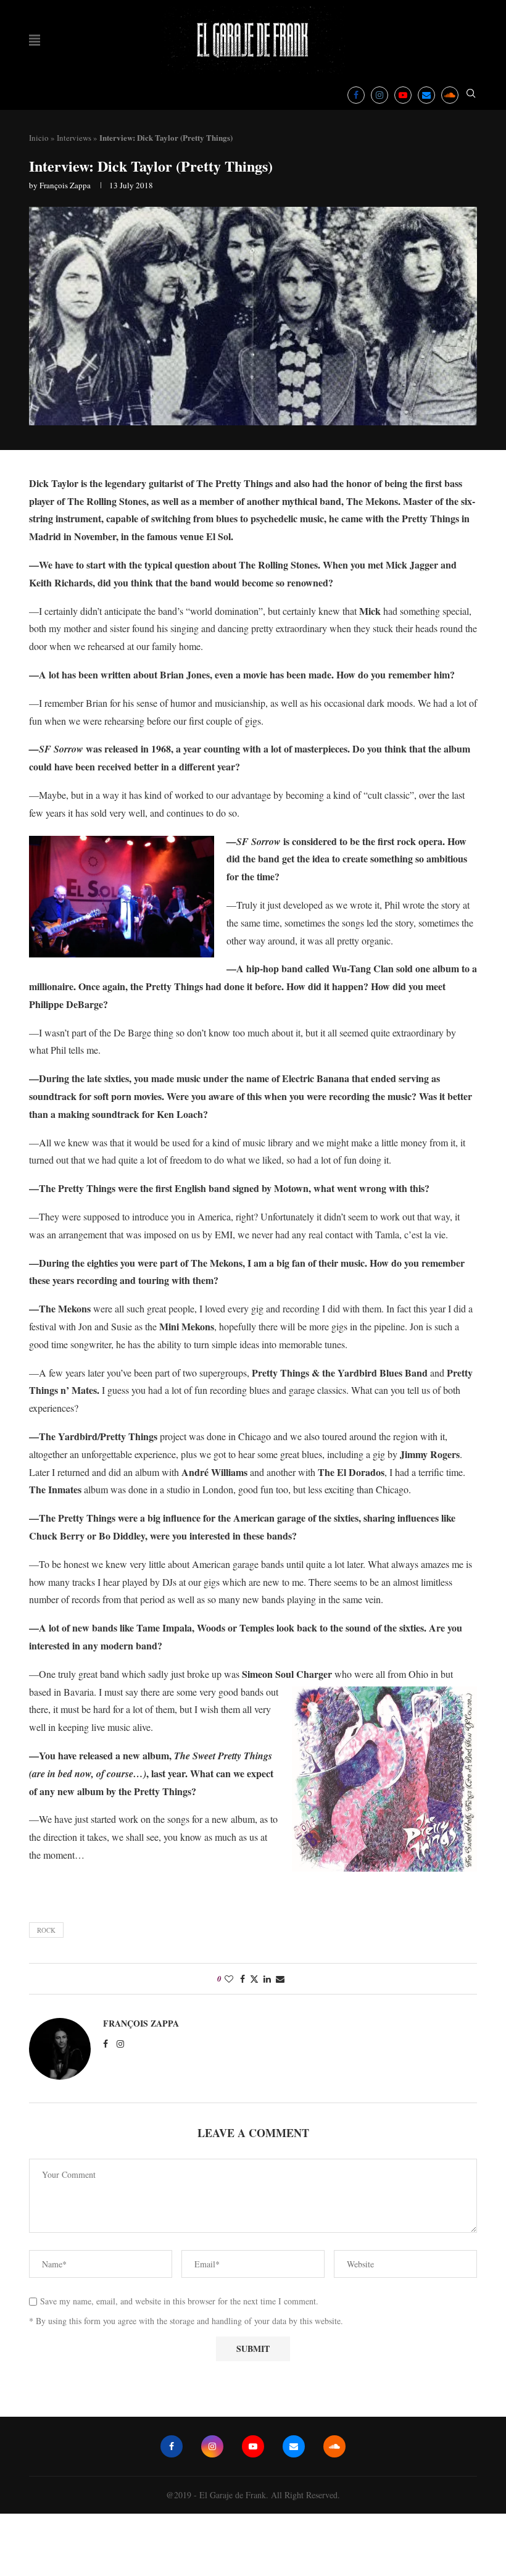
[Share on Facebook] (243, 1979)
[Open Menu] (35, 40)
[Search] (471, 95)
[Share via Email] (280, 1979)
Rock (46, 1930)
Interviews (74, 138)
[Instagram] (379, 95)
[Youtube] (403, 95)
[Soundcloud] (450, 95)
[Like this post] (229, 1979)
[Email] (426, 95)
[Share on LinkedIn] (267, 1979)
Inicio (39, 138)
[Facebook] (356, 95)
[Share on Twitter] (254, 1979)
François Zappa (65, 185)
